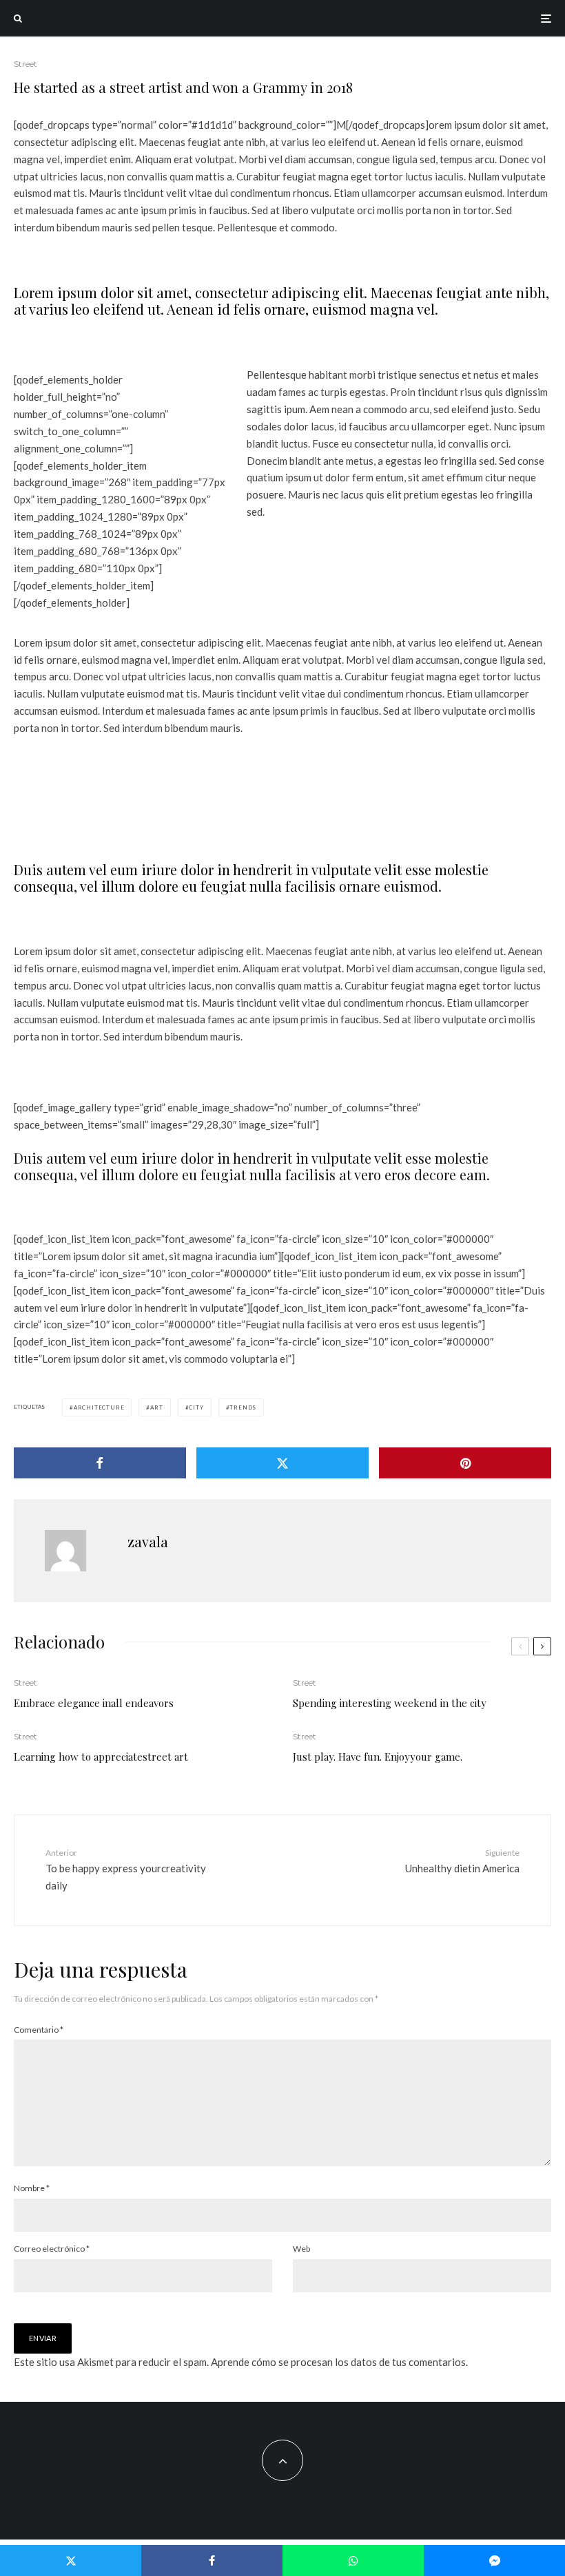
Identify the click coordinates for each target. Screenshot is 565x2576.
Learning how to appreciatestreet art (101, 1757)
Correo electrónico (52, 2249)
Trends (243, 1407)
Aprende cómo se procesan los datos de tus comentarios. (339, 2362)
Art (156, 1407)
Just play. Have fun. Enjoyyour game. (378, 1757)
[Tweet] (282, 1463)
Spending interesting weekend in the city (390, 1703)
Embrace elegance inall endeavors (94, 1703)
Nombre (32, 2188)
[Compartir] (100, 1463)
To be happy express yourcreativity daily (126, 1870)
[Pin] (465, 1463)
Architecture (99, 1407)
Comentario (39, 2030)
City (196, 1407)
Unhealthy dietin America (462, 1861)
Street (25, 64)
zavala (148, 1541)
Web (301, 2249)
